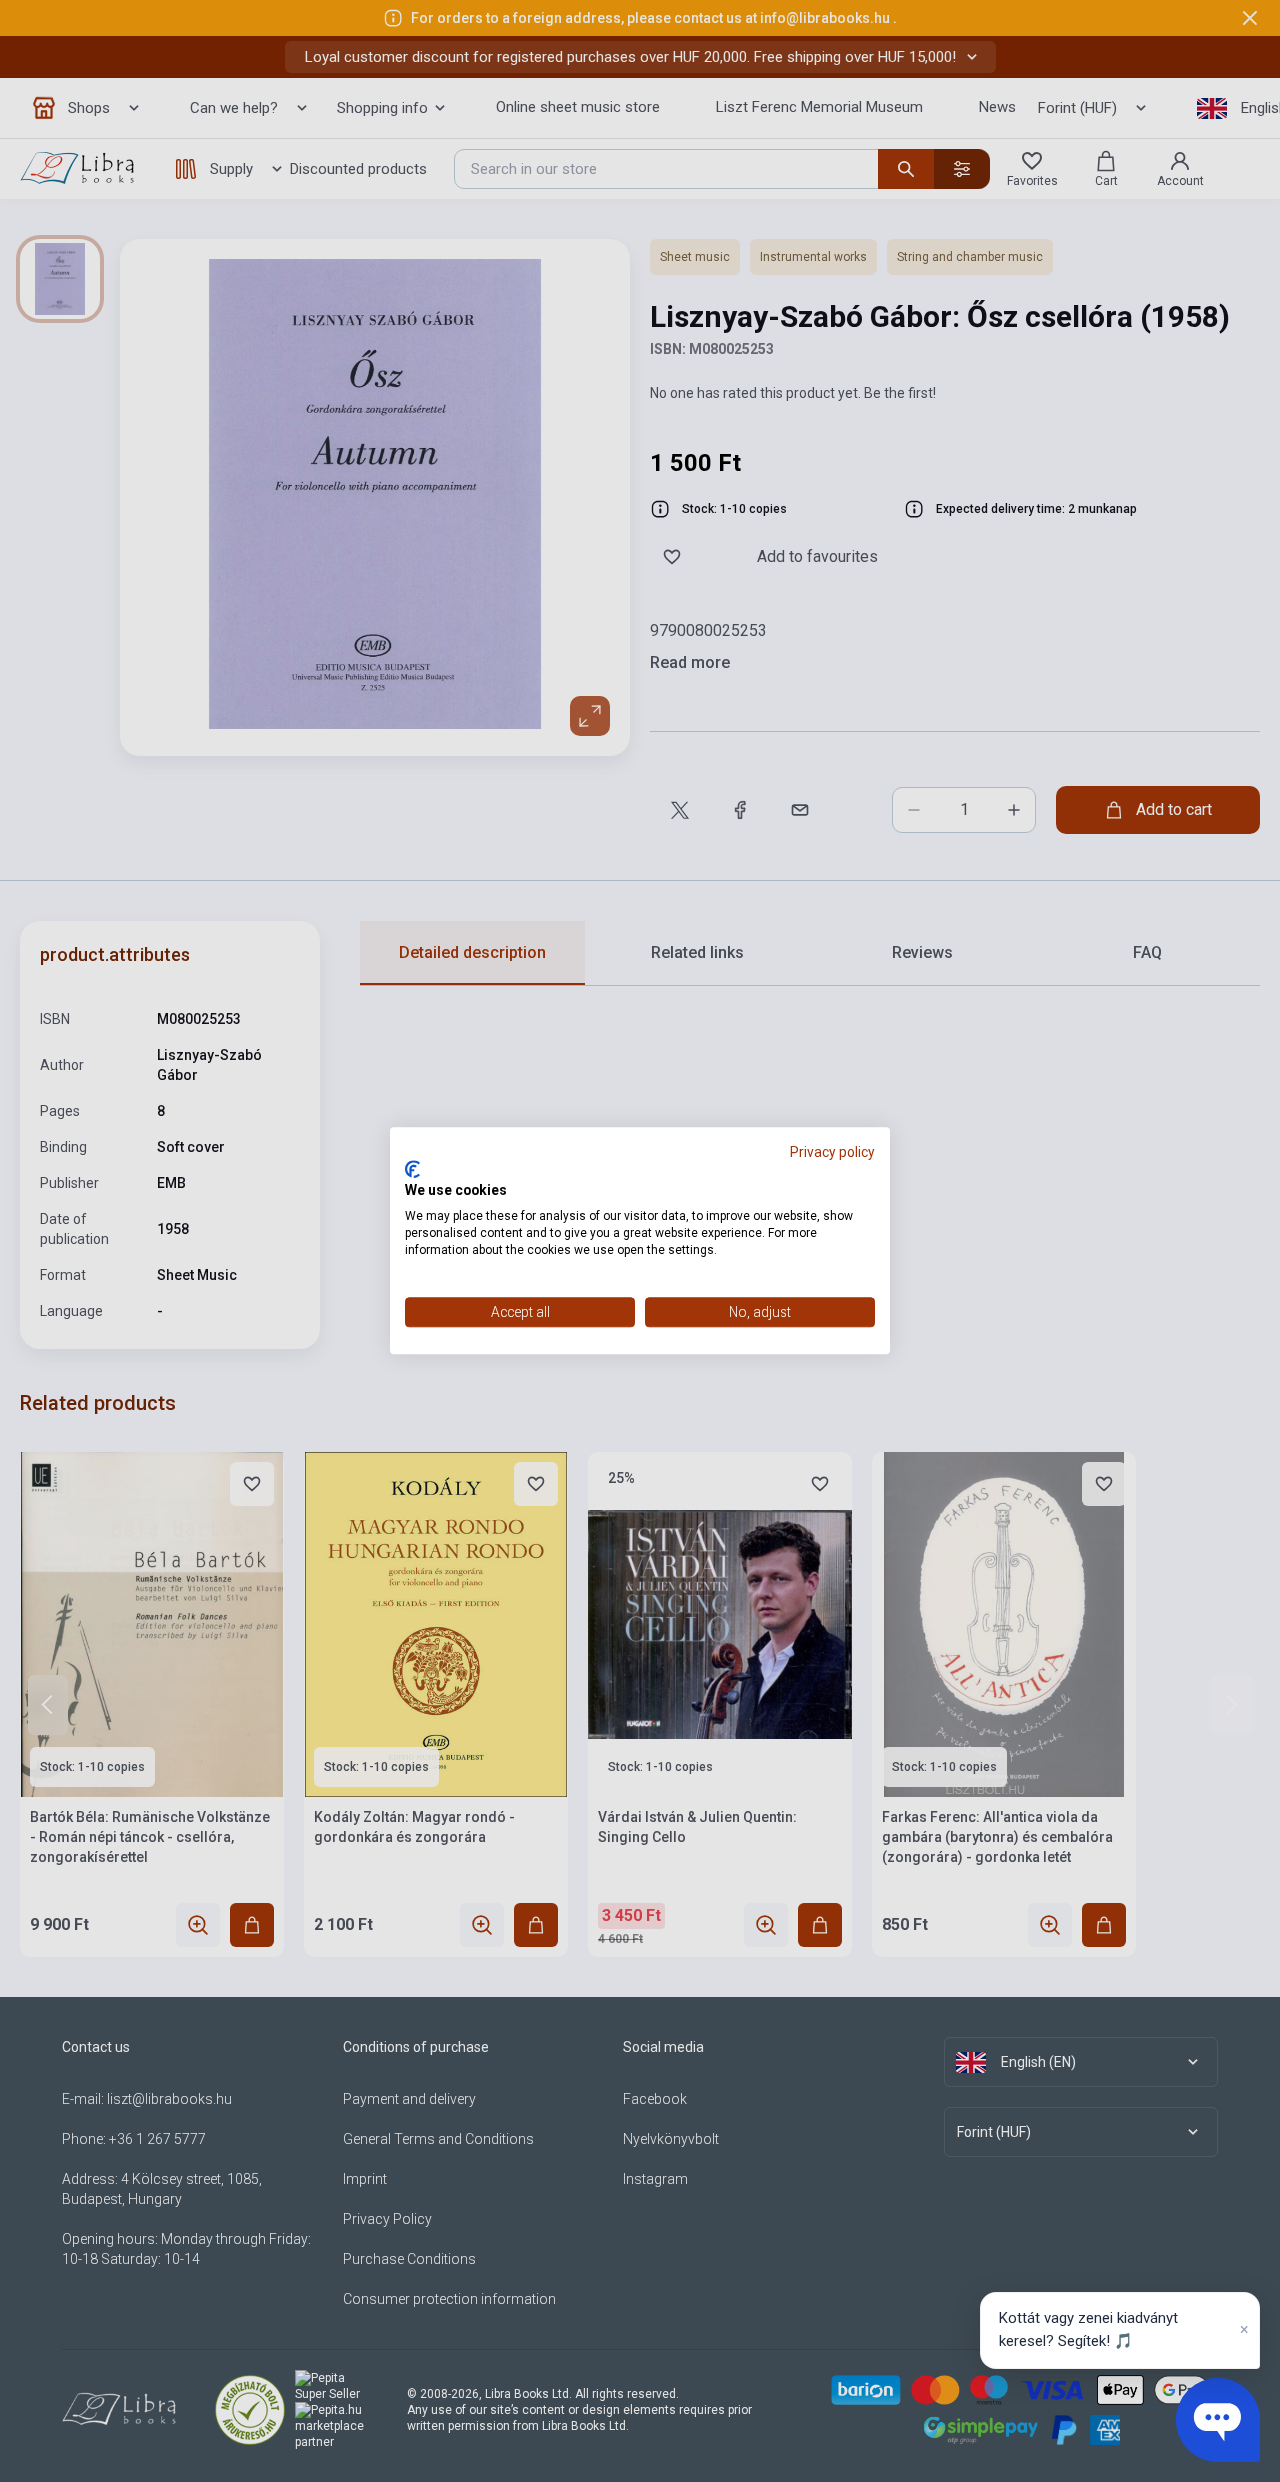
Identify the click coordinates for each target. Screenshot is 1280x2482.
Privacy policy (832, 1152)
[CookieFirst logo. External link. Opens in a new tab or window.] (412, 1169)
